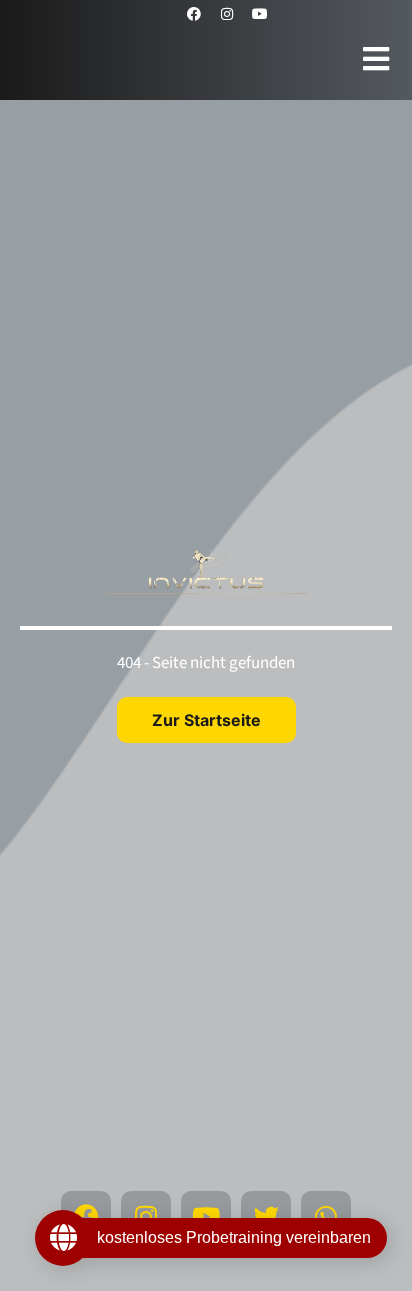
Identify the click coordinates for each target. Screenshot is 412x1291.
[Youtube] (260, 14)
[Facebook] (194, 14)
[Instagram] (227, 14)
